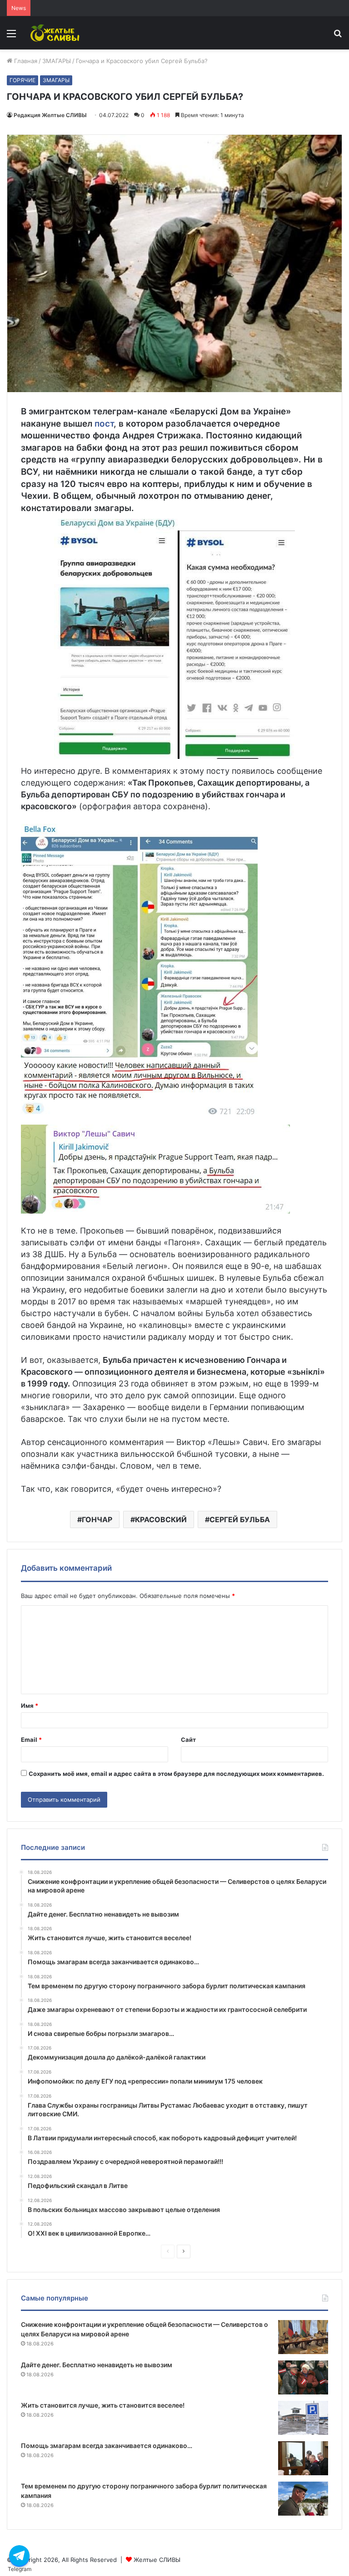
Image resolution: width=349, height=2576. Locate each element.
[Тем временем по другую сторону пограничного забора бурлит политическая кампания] (303, 2499)
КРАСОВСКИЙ (161, 1519)
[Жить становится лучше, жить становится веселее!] (303, 2418)
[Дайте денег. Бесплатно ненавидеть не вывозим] (303, 2377)
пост (104, 424)
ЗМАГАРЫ (57, 61)
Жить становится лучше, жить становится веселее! (103, 2405)
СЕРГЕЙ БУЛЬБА (240, 1519)
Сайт (188, 1740)
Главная (25, 61)
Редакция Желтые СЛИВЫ (50, 115)
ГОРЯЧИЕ (22, 80)
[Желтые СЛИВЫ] (56, 33)
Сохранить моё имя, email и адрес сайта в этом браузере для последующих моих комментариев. (176, 1774)
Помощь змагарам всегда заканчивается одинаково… (107, 2446)
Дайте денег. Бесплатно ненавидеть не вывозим (97, 2365)
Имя (30, 1706)
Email (31, 1740)
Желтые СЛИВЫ (157, 2560)
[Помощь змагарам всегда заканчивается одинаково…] (303, 2458)
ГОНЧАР (97, 1519)
